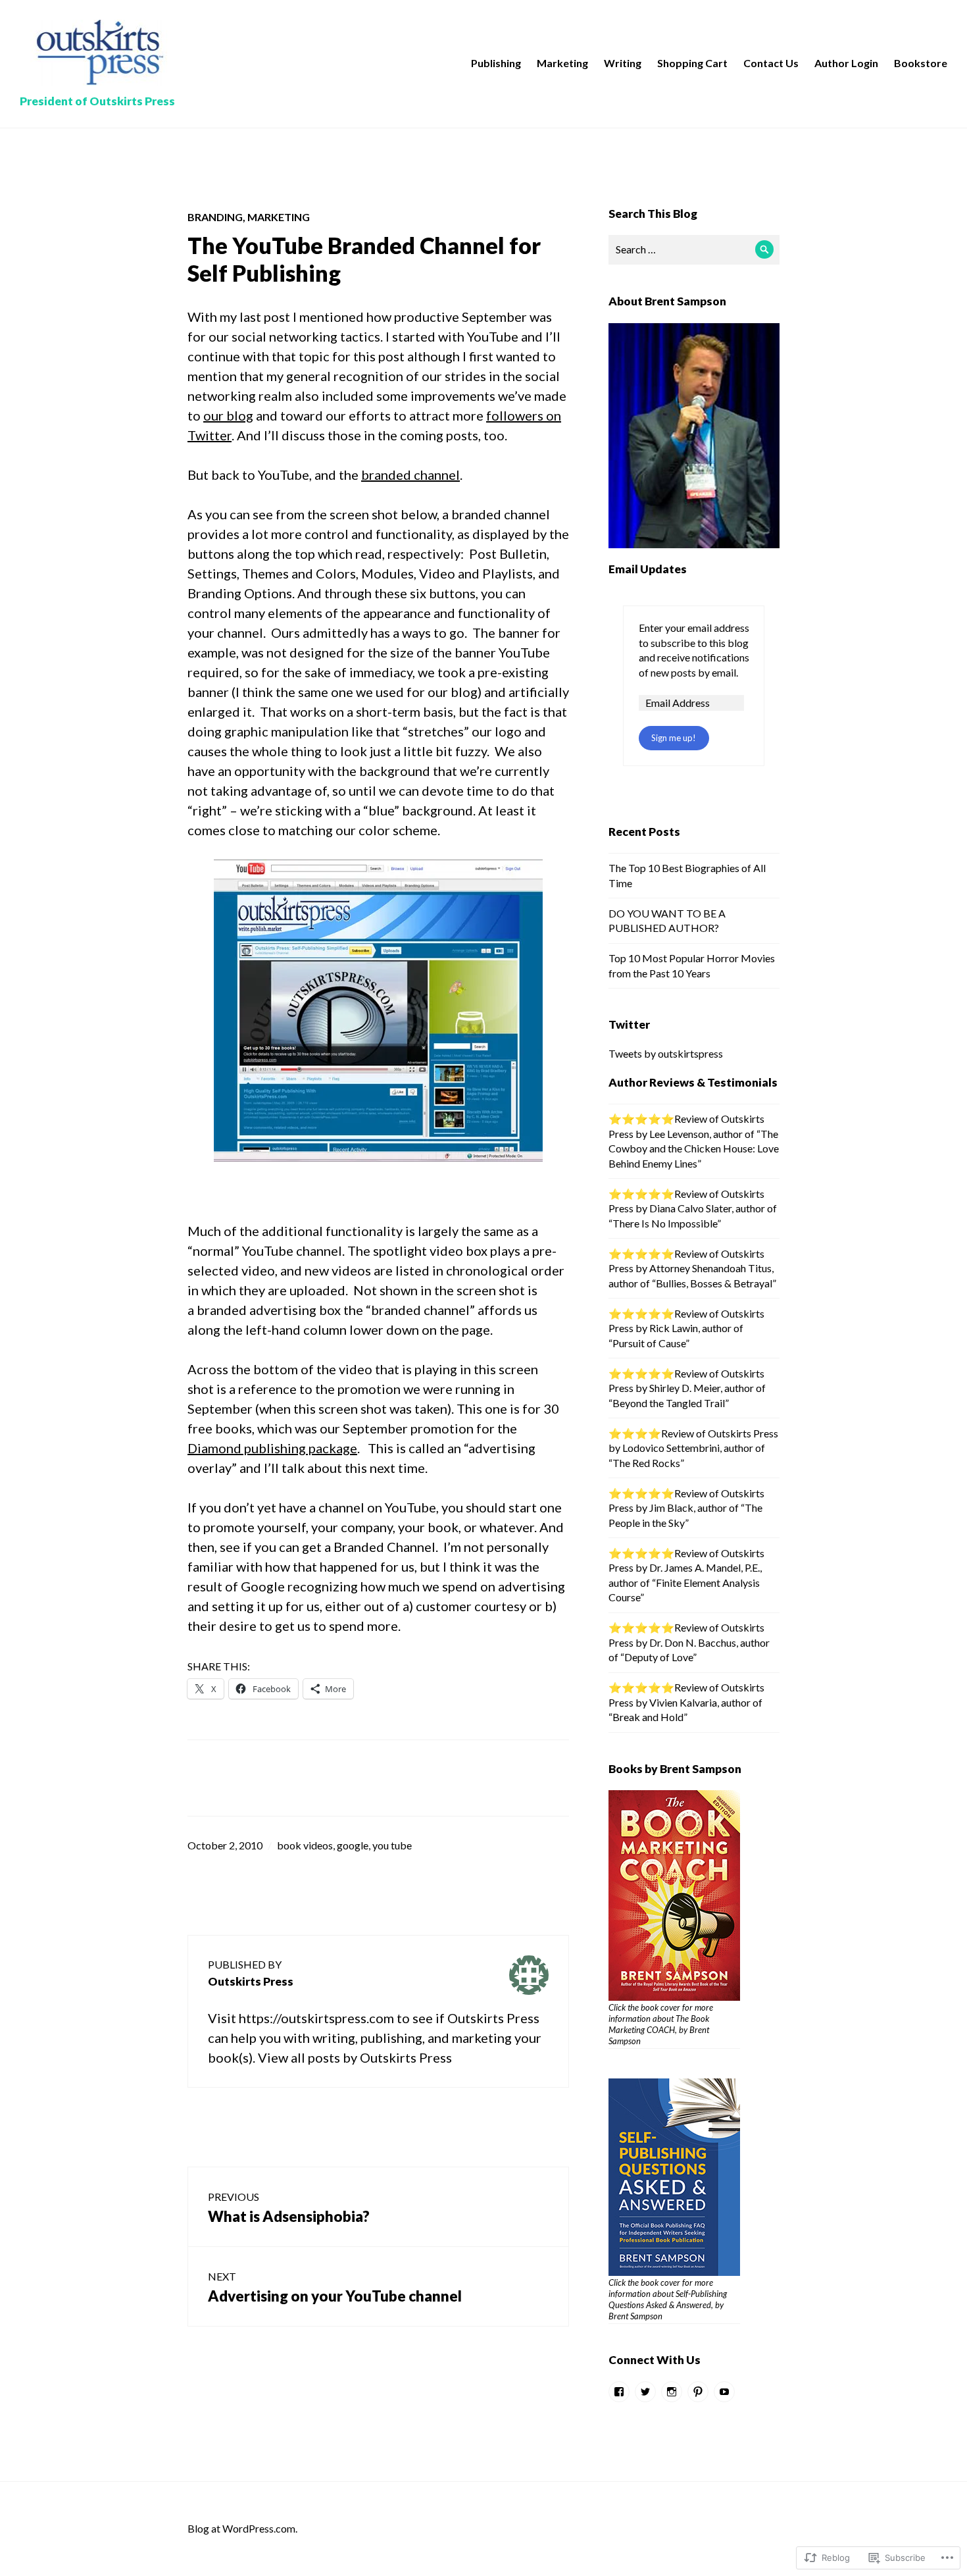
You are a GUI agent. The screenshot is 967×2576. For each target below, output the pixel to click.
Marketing (562, 63)
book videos (305, 1845)
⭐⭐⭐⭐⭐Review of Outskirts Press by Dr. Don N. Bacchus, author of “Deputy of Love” (689, 1642)
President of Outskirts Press (97, 101)
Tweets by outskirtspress (666, 1053)
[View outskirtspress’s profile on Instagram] (672, 2392)
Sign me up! (674, 738)
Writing (623, 63)
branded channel (410, 475)
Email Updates (648, 569)
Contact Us (771, 63)
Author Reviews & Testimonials (693, 1082)
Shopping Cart (692, 63)
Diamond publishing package (272, 1448)
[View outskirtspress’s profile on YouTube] (724, 2392)
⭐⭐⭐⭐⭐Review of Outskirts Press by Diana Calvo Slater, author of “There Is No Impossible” (693, 1208)
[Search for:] (694, 249)
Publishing (496, 63)
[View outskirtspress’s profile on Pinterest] (698, 2392)
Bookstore (921, 63)
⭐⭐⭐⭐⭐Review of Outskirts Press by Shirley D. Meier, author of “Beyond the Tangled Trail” (687, 1388)
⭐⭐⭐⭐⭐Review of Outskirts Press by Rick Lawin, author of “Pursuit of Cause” (686, 1328)
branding (215, 217)
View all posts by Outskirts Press (355, 2057)
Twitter (629, 1024)
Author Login (846, 63)
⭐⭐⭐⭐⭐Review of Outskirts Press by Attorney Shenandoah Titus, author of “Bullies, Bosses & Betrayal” (692, 1268)
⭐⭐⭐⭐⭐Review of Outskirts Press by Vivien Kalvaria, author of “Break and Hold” (686, 1702)
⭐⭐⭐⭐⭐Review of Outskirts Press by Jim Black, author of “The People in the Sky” (686, 1508)
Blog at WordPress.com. (242, 2528)
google (353, 1845)
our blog (228, 415)
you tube (392, 1845)
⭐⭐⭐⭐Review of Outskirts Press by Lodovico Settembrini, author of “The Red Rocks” (693, 1448)
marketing (279, 217)
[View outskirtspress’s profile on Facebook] (619, 2392)
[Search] (765, 250)
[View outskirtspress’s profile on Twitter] (645, 2392)
